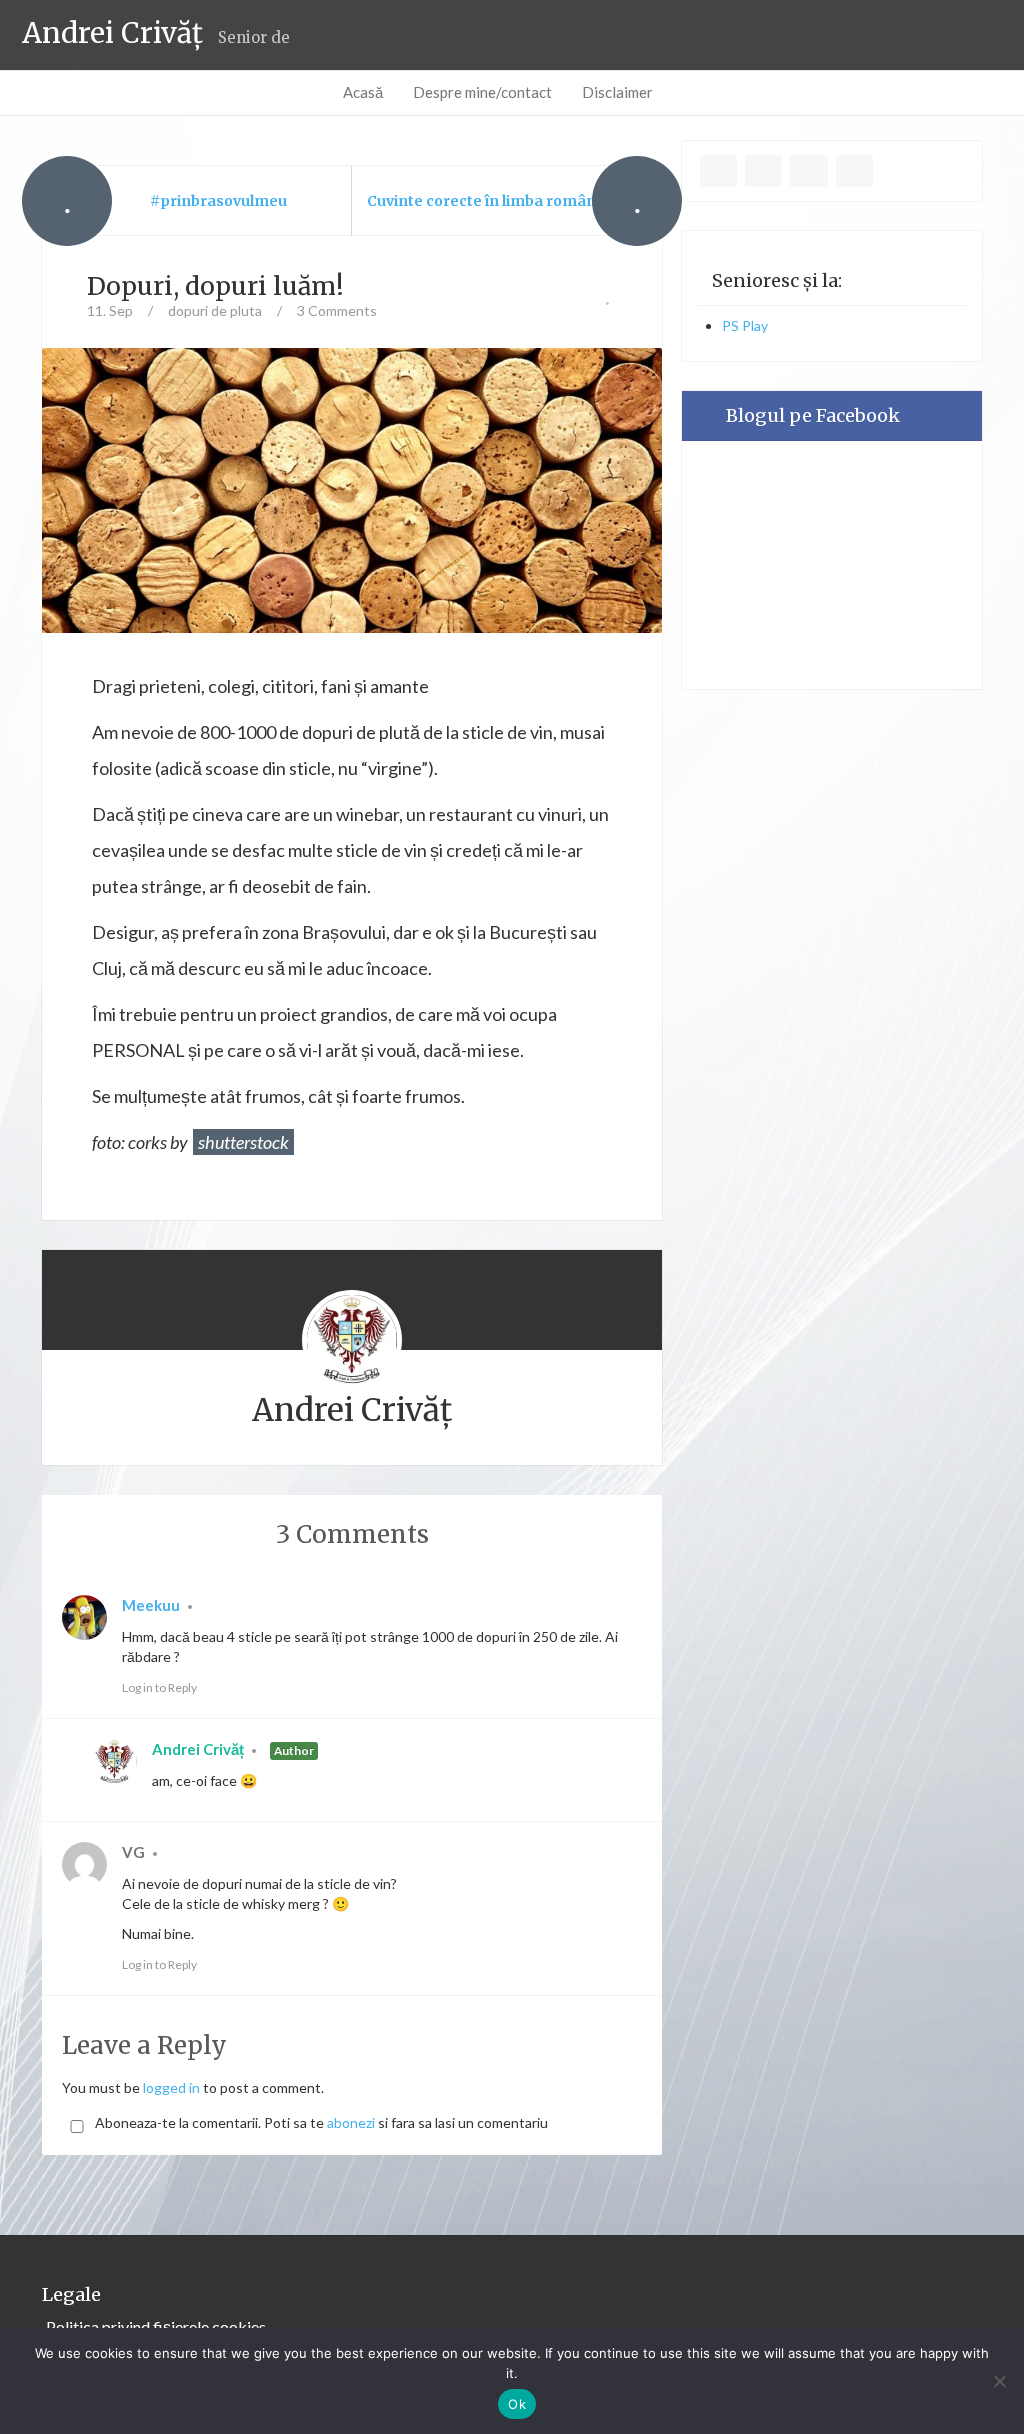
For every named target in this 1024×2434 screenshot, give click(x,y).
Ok (517, 2404)
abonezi (351, 2122)
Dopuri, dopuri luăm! (215, 286)
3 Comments (337, 310)
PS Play (745, 325)
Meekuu (151, 1605)
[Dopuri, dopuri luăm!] (352, 488)
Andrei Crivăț (198, 1749)
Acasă (363, 92)
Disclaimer (617, 92)
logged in (171, 2087)
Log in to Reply (159, 1687)
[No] (999, 2381)
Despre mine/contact (482, 92)
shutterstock (243, 1142)
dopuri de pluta (215, 310)
